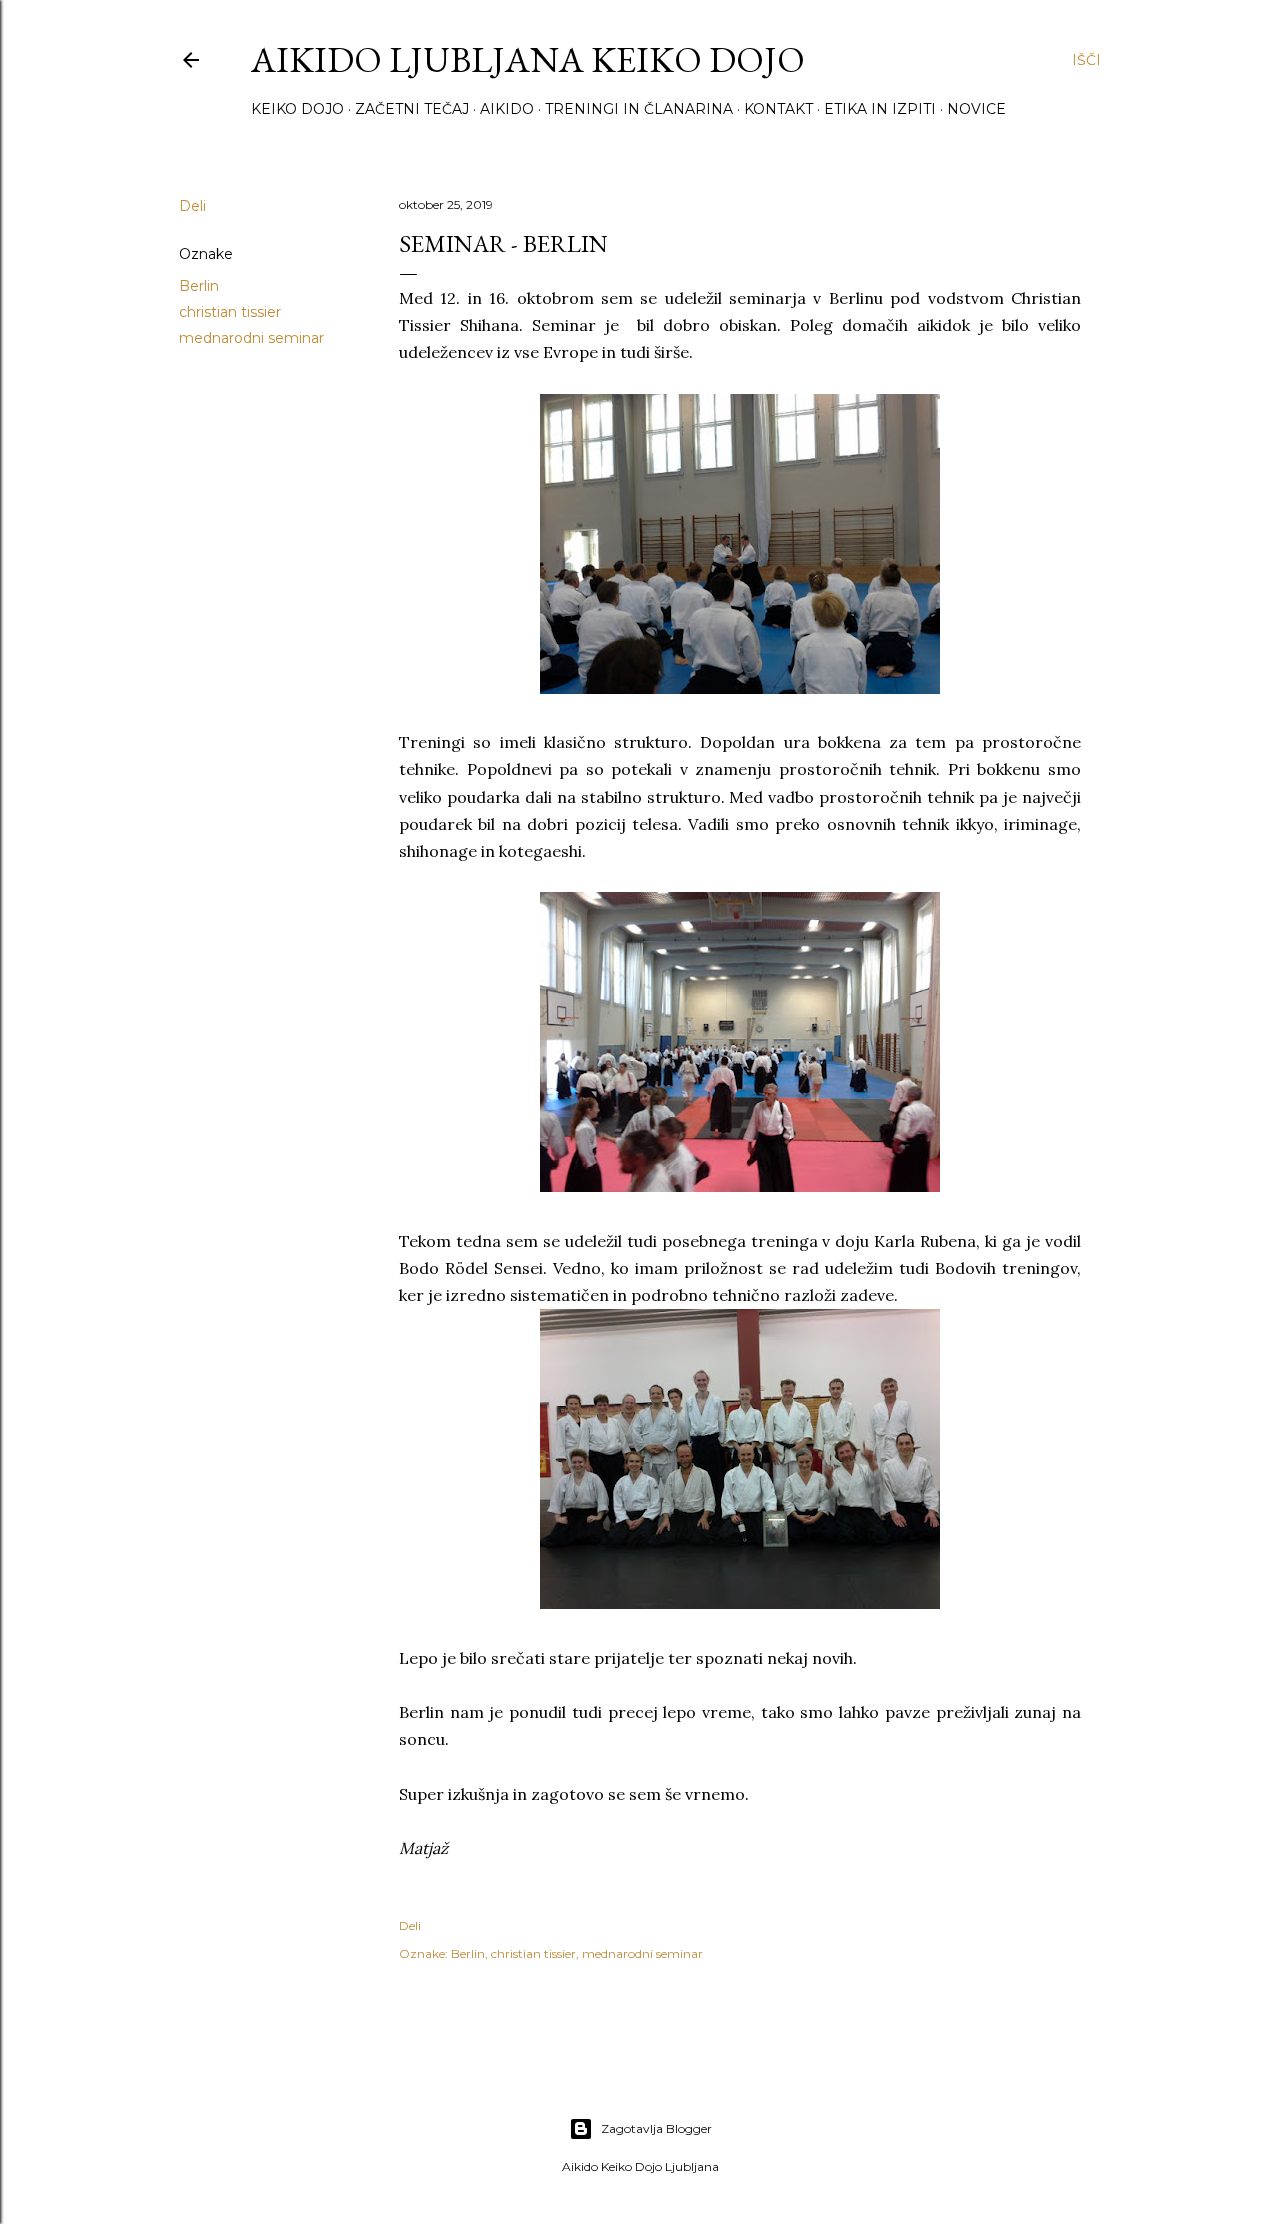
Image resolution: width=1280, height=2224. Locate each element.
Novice (976, 109)
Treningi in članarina (639, 109)
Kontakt (778, 109)
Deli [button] (192, 206)
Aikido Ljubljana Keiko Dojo (528, 59)
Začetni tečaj (412, 109)
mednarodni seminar (251, 338)
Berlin (199, 286)
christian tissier (230, 312)
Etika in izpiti (880, 109)
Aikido (507, 109)
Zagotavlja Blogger (656, 2128)
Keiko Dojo (297, 109)
